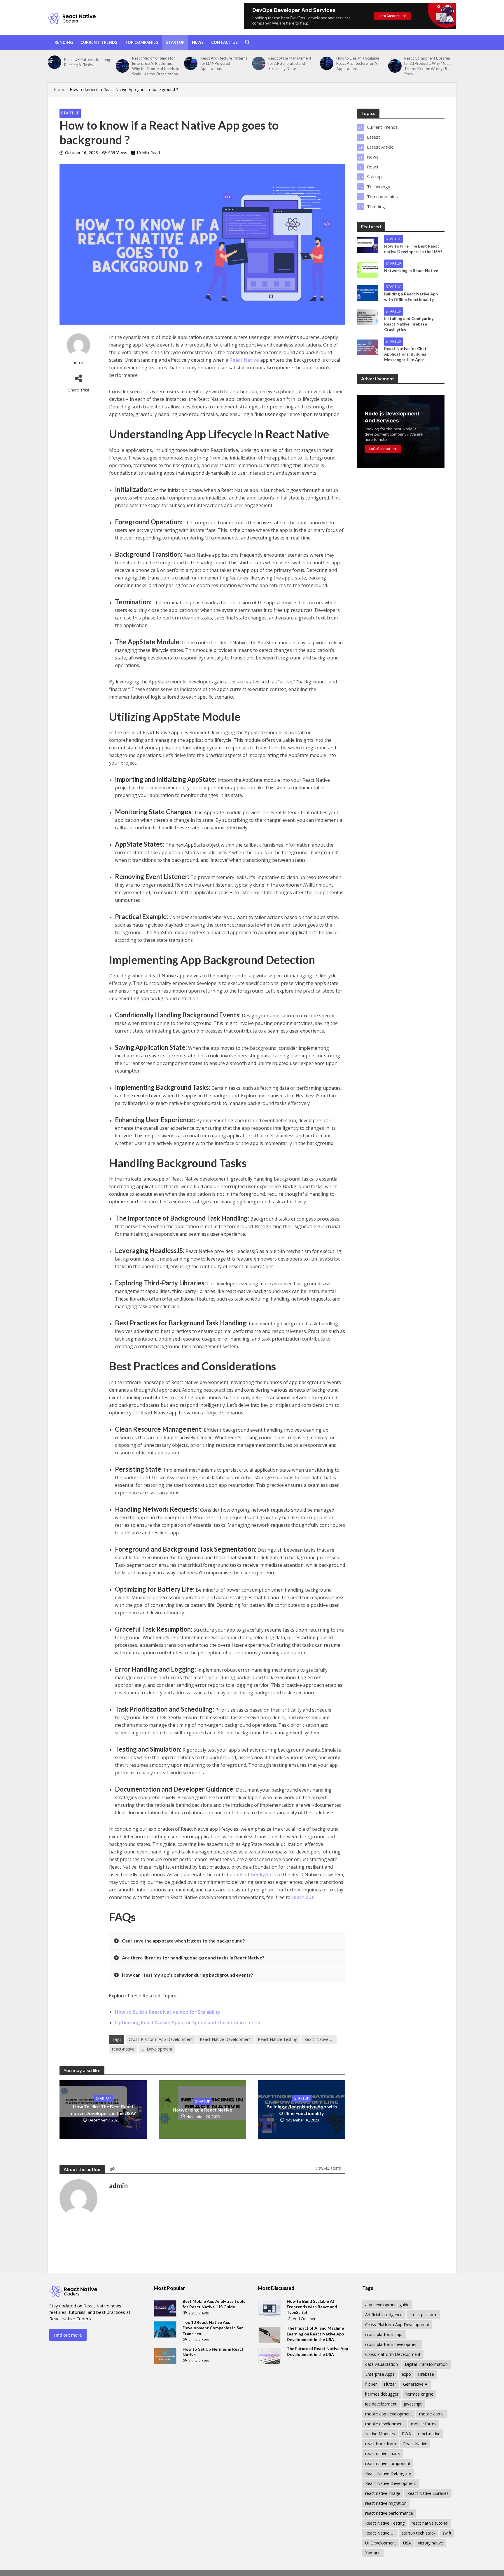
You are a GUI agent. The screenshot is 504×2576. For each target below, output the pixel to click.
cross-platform (423, 2315)
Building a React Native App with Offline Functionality (302, 2110)
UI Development (157, 2049)
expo (406, 2374)
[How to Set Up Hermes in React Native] (165, 2356)
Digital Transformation (426, 2364)
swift (447, 2533)
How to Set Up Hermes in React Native (213, 2352)
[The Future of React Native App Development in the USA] (269, 2355)
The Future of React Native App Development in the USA (317, 2351)
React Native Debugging (388, 2473)
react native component (388, 2463)
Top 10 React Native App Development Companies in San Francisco (213, 2328)
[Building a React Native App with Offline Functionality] (368, 292)
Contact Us (224, 42)
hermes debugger (382, 2394)
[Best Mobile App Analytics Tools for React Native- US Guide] (165, 2308)
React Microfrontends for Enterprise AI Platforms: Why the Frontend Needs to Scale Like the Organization (156, 66)
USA (407, 2543)
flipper (371, 2384)
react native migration (386, 2503)
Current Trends (99, 42)
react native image (383, 2493)
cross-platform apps (384, 2334)
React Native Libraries (428, 2493)
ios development (381, 2404)
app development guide (387, 2305)
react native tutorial (430, 2523)
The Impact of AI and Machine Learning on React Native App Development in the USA (315, 2334)
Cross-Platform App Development (161, 2039)
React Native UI (319, 2039)
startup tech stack (419, 2533)
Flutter (390, 2384)
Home (60, 89)
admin (79, 362)
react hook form (381, 2444)
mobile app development (389, 2414)
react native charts (383, 2454)
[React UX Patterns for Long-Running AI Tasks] (55, 62)
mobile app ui (432, 2414)
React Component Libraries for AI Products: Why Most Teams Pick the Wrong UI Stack (427, 66)
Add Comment (305, 2319)
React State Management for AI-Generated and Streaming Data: (290, 63)
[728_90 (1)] (350, 16)
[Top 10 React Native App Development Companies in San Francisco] (165, 2329)
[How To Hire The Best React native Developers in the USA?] (368, 244)
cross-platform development (392, 2344)
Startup (175, 42)
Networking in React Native (202, 2110)
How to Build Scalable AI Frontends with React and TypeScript (312, 2307)
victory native (430, 2543)
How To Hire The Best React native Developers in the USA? (103, 2110)
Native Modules (380, 2434)
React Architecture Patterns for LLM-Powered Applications (224, 63)
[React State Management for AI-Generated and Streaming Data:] (259, 63)
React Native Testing (278, 2039)
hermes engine (419, 2394)
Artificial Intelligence (384, 2315)
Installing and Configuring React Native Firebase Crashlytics (409, 324)
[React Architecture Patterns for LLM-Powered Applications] (191, 63)
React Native (244, 360)
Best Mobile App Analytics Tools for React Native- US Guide (214, 2304)
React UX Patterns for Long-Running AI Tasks (88, 62)
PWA (406, 2434)
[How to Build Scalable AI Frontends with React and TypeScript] (269, 2308)
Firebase (426, 2374)
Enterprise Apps (380, 2374)
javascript (413, 2404)
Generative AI (416, 2384)
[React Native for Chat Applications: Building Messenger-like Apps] (368, 347)
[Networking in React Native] (368, 269)
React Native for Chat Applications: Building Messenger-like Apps (405, 354)
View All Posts (328, 2168)
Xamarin (373, 2553)
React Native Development (225, 2039)
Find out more (68, 2335)
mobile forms (424, 2424)
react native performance (389, 2513)
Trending (62, 42)
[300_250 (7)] (401, 431)
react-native (123, 2049)
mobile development (385, 2424)
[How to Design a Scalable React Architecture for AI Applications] (327, 63)
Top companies (141, 42)
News (198, 42)
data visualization (381, 2364)
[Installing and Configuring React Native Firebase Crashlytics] (368, 317)
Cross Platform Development (393, 2354)
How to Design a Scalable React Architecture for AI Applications (358, 63)
